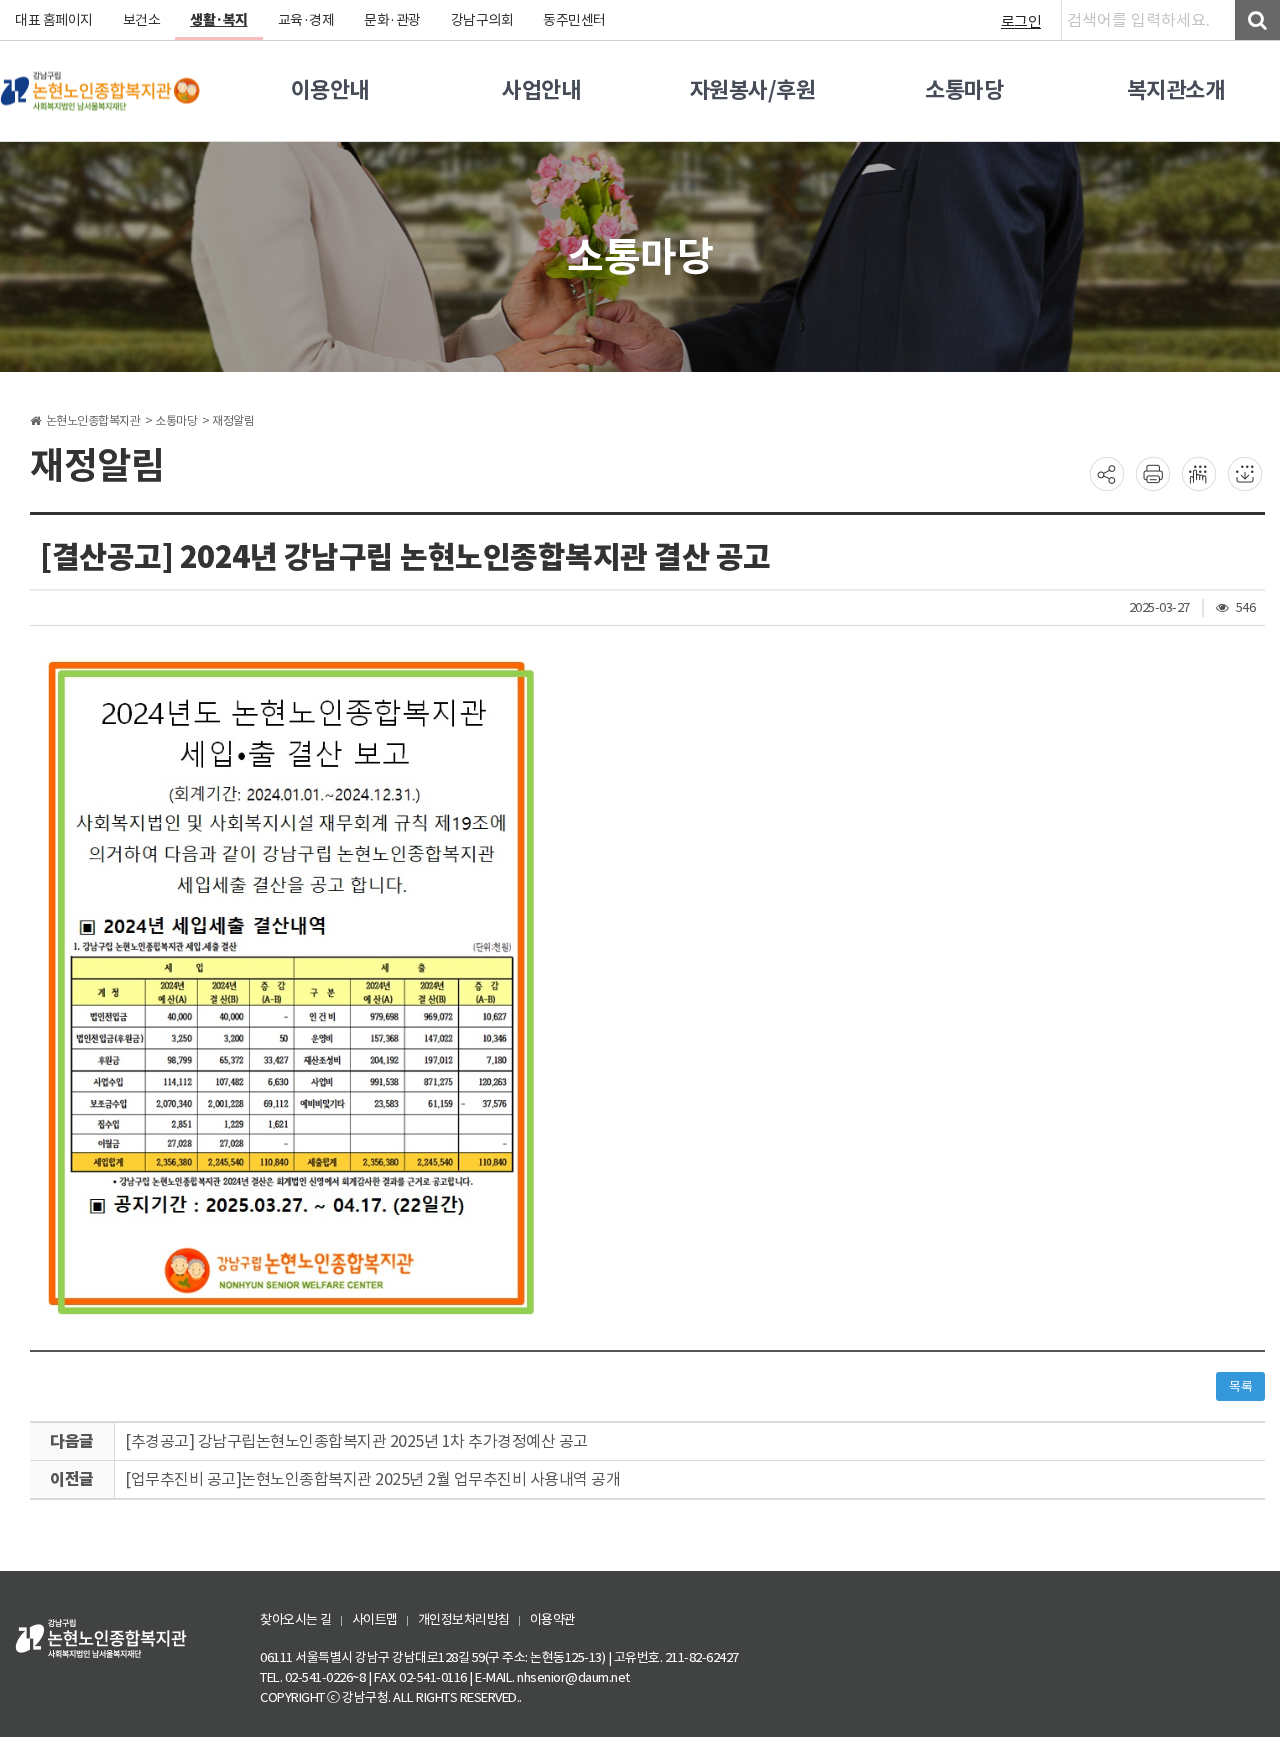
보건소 (142, 20)
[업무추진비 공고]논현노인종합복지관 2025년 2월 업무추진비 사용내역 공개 (372, 1479)
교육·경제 (306, 20)
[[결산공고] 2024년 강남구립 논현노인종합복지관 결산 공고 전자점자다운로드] (1245, 473)
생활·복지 (219, 20)
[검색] (1257, 20)
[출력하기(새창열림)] (1153, 473)
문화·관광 (392, 20)
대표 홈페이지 (54, 20)
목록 (1240, 1386)
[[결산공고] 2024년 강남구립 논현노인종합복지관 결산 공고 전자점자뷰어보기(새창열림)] (1199, 473)
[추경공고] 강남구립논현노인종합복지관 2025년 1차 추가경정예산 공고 (356, 1441)
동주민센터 (574, 20)
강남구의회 (482, 20)
